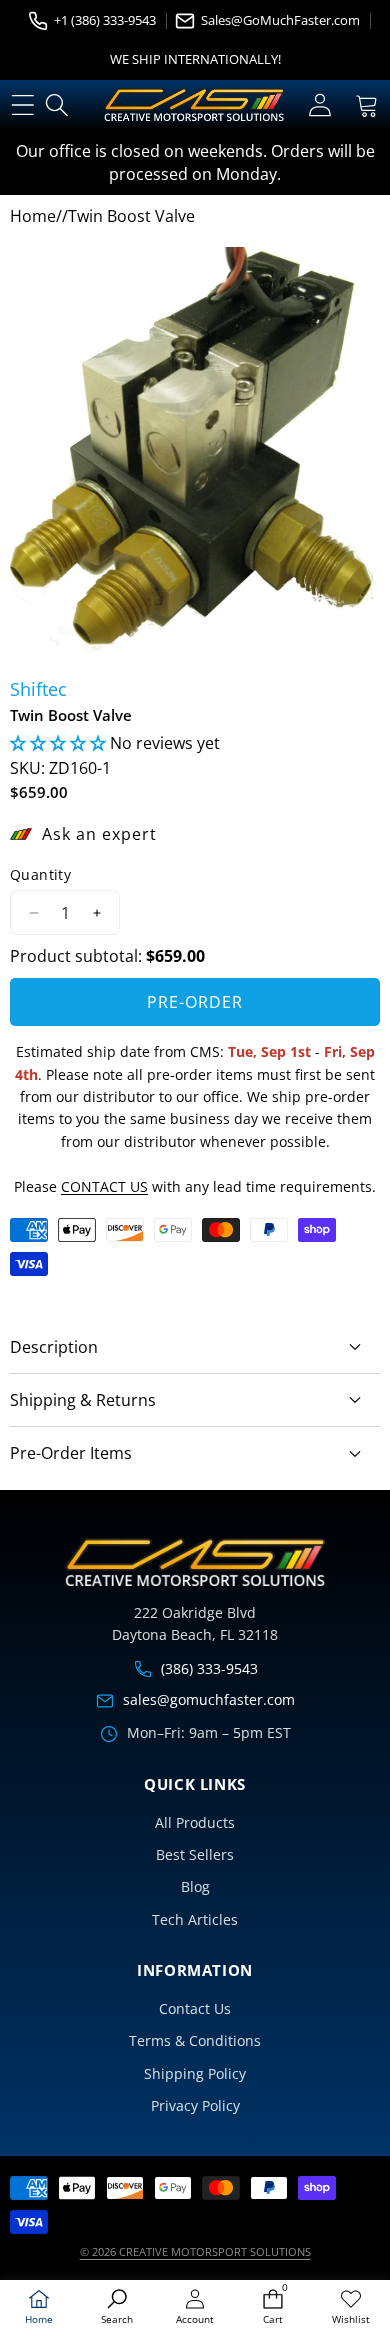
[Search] (57, 105)
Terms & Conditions (195, 2040)
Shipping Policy (195, 2073)
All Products (195, 1822)
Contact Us (195, 2008)
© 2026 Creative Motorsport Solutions (195, 2251)
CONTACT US (104, 1186)
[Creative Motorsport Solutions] (194, 105)
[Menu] (22, 105)
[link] (351, 2307)
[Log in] (319, 105)
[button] (366, 105)
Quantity (40, 874)
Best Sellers (195, 1854)
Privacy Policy (195, 2105)
